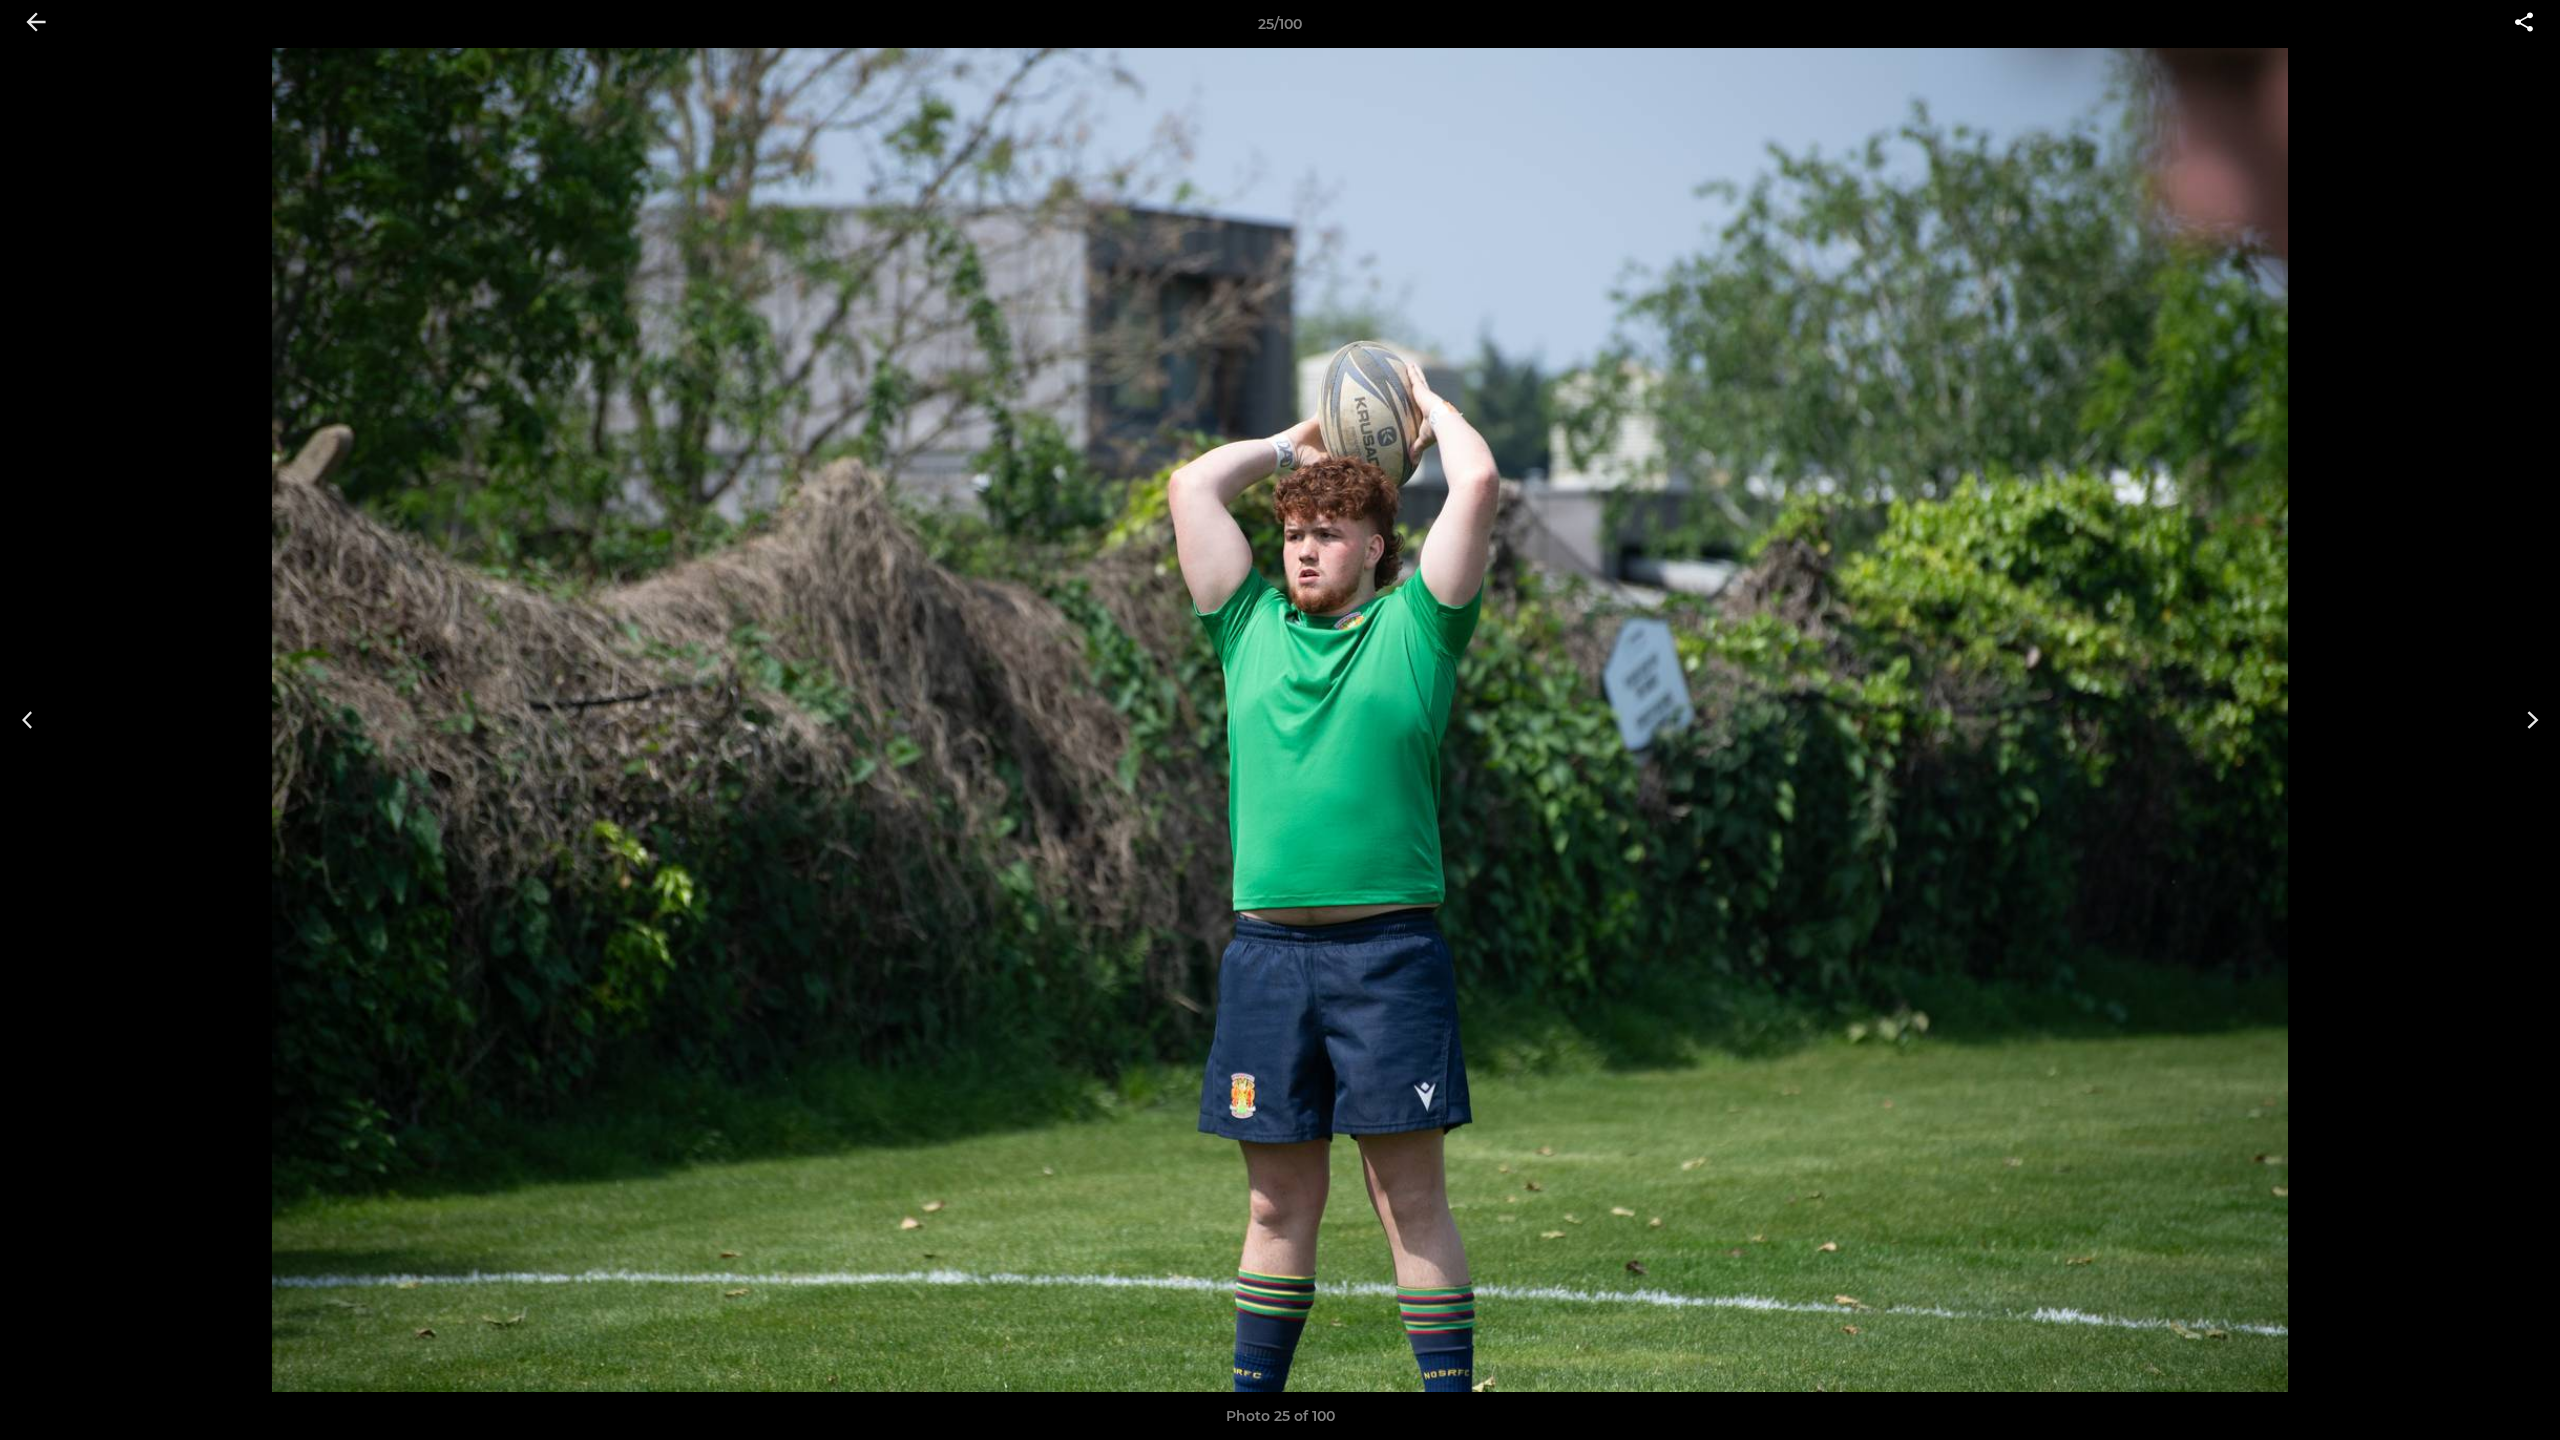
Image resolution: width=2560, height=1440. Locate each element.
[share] (2524, 24)
